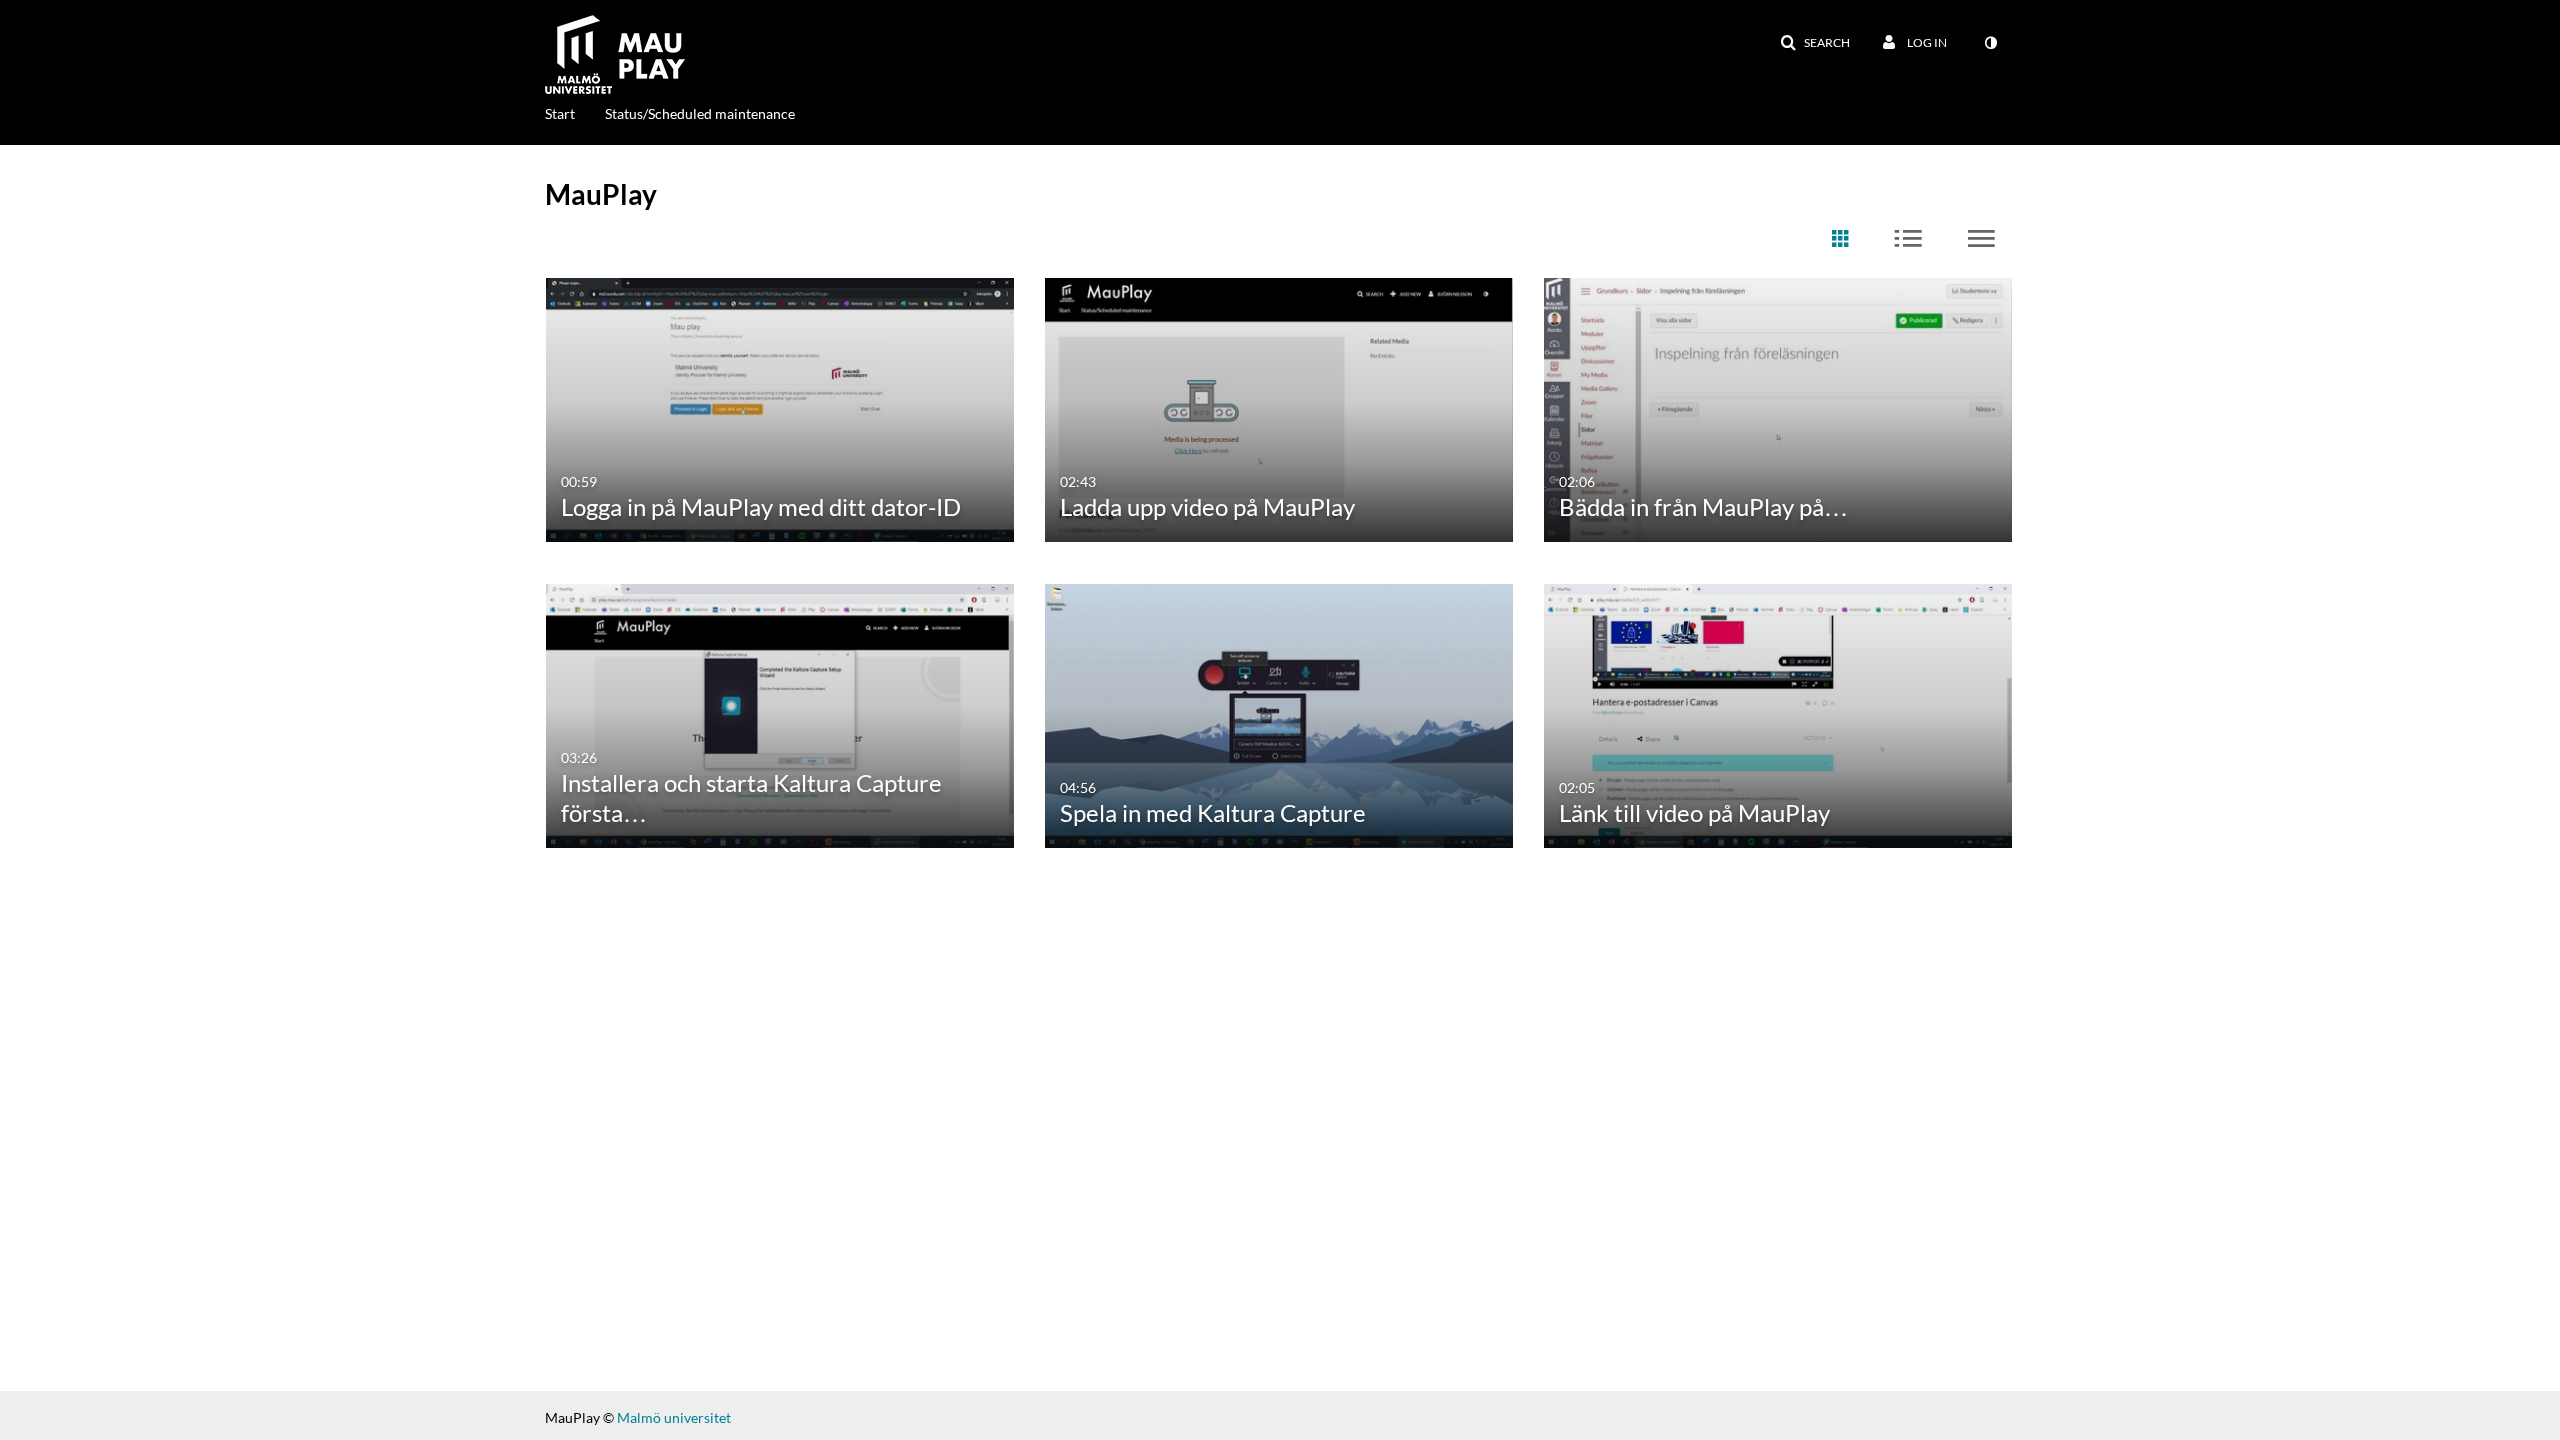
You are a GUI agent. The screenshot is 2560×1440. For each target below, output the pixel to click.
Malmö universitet (674, 1417)
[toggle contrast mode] (1990, 43)
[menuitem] (575, 112)
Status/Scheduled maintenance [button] (700, 113)
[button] (1815, 43)
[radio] (1840, 239)
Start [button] (560, 113)
